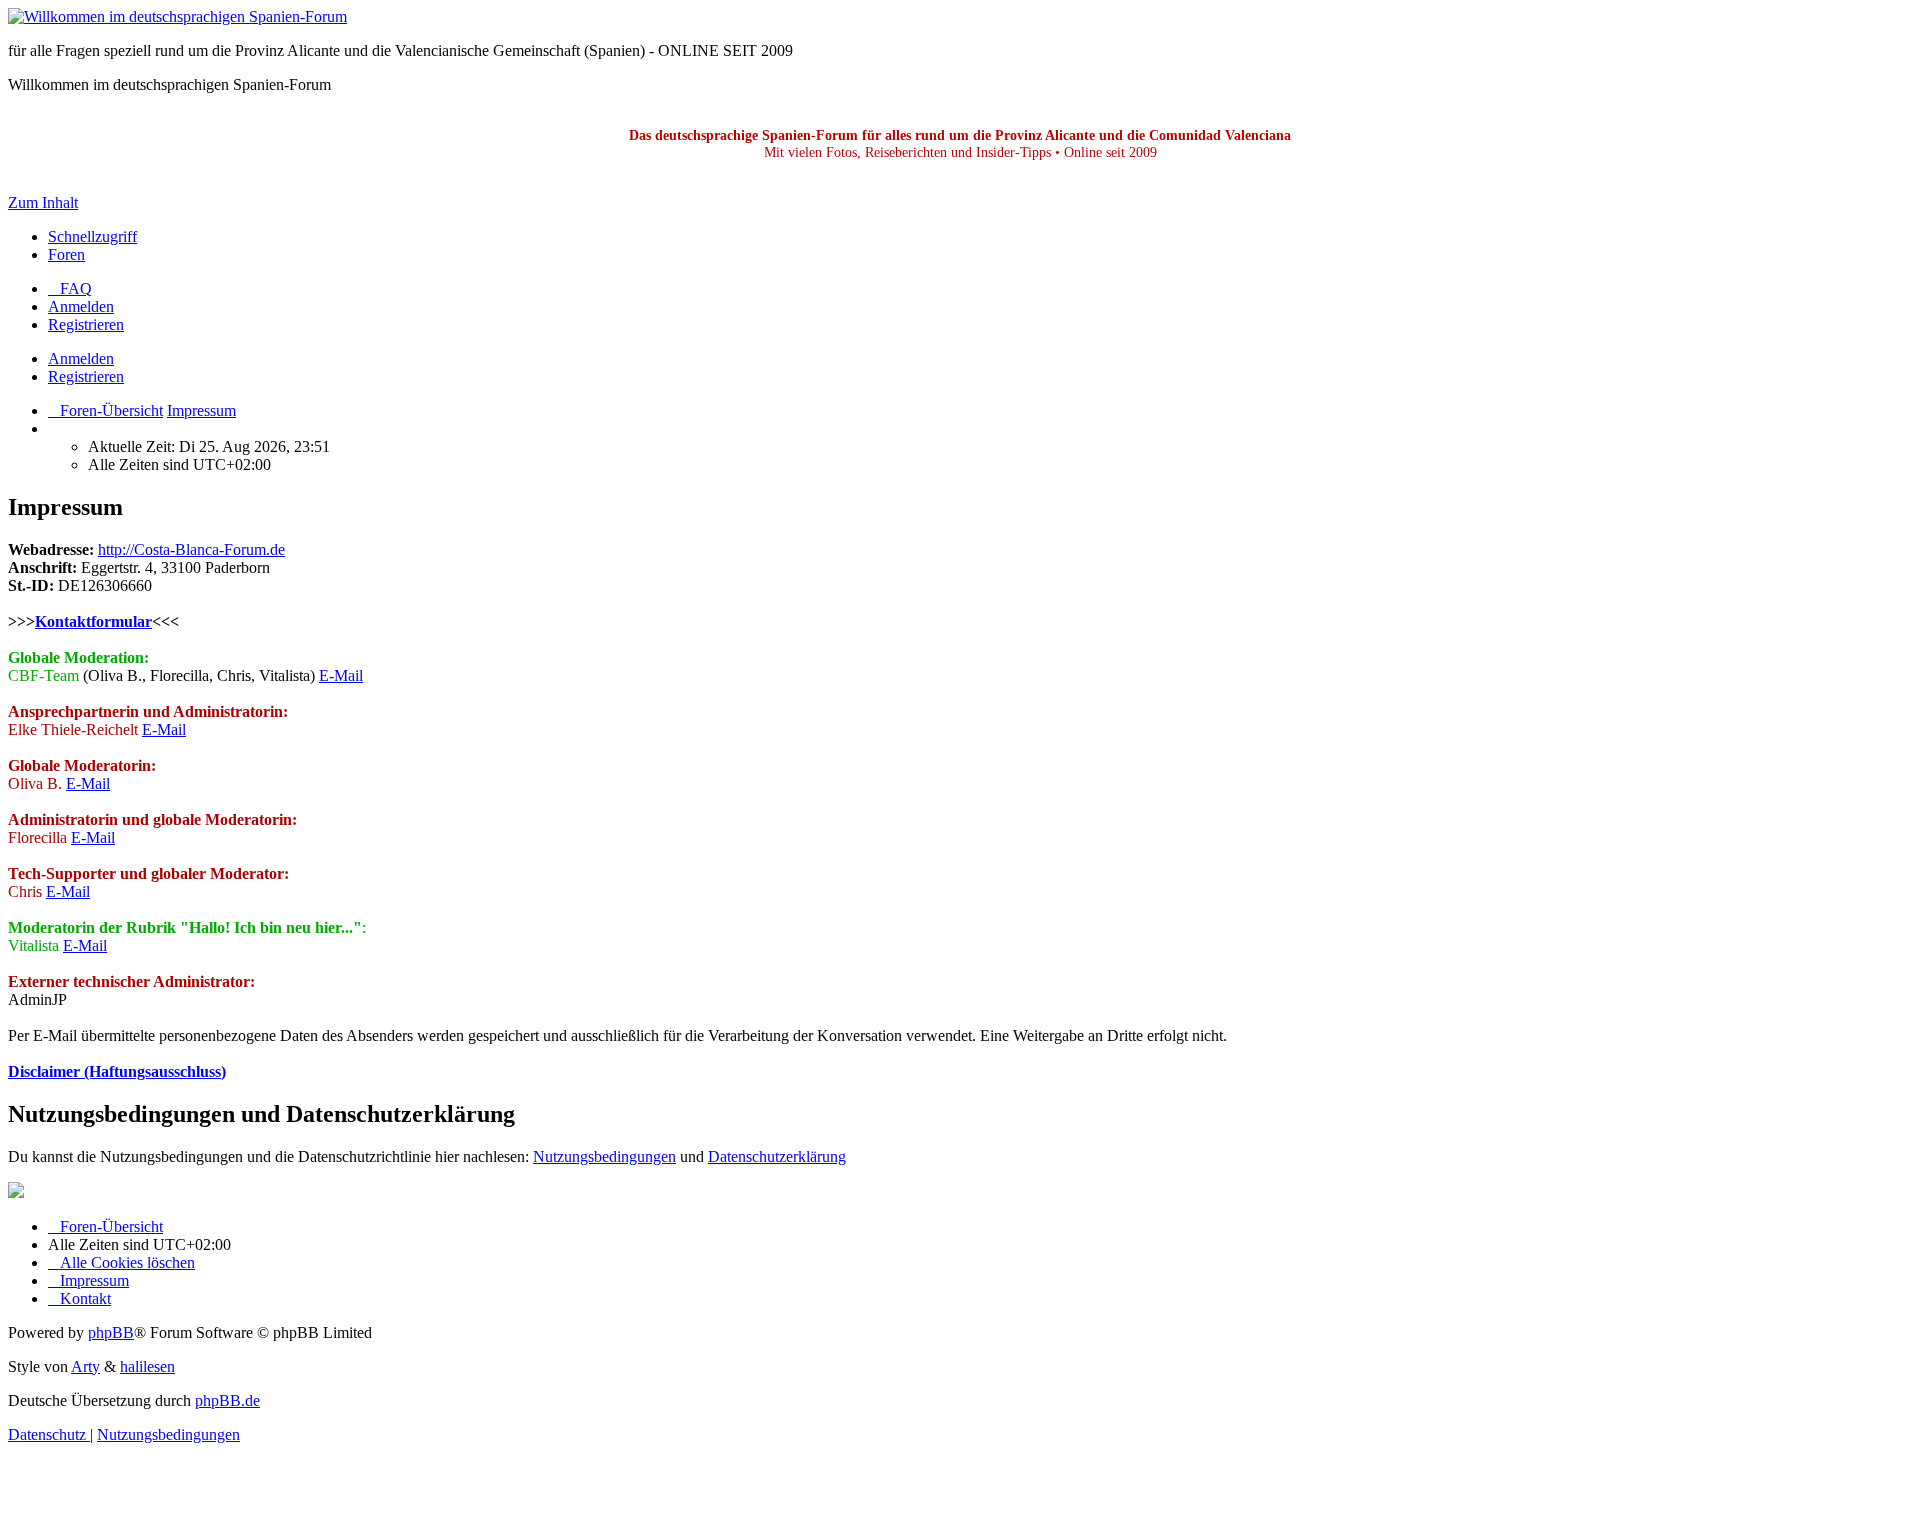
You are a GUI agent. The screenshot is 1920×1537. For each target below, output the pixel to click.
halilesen (147, 1366)
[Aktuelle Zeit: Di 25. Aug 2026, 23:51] (54, 428)
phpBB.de (227, 1400)
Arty (85, 1366)
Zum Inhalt (43, 202)
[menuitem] (70, 288)
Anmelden (81, 358)
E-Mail (341, 675)
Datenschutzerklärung (777, 1156)
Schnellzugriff (92, 236)
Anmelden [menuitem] (81, 306)
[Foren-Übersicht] (177, 16)
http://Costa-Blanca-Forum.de (191, 549)
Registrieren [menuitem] (86, 324)
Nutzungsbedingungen (604, 1156)
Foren (66, 254)
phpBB (111, 1332)
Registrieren (86, 376)
